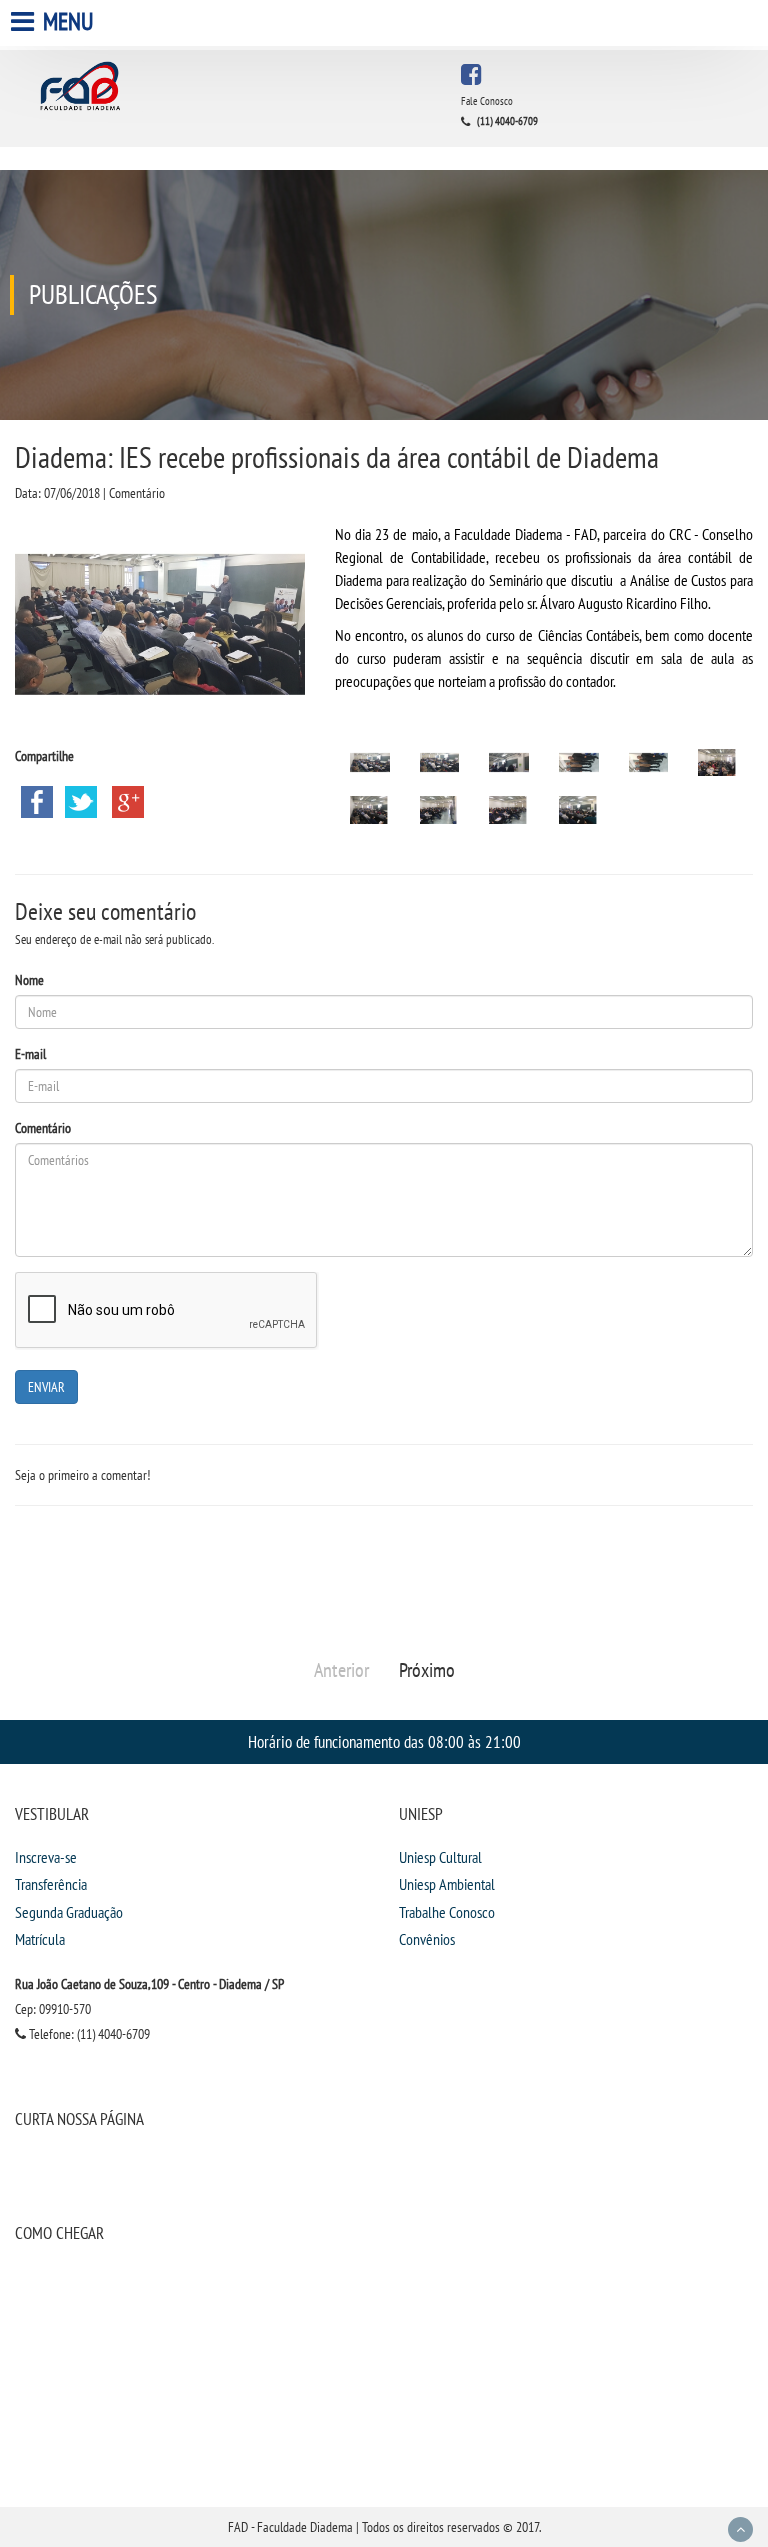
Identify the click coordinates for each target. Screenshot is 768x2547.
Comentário (43, 1128)
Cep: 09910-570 (53, 2009)
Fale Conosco (487, 101)
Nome (29, 980)
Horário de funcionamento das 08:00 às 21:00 (384, 1741)
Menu (66, 21)
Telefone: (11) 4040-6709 (88, 2034)
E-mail (30, 1054)
